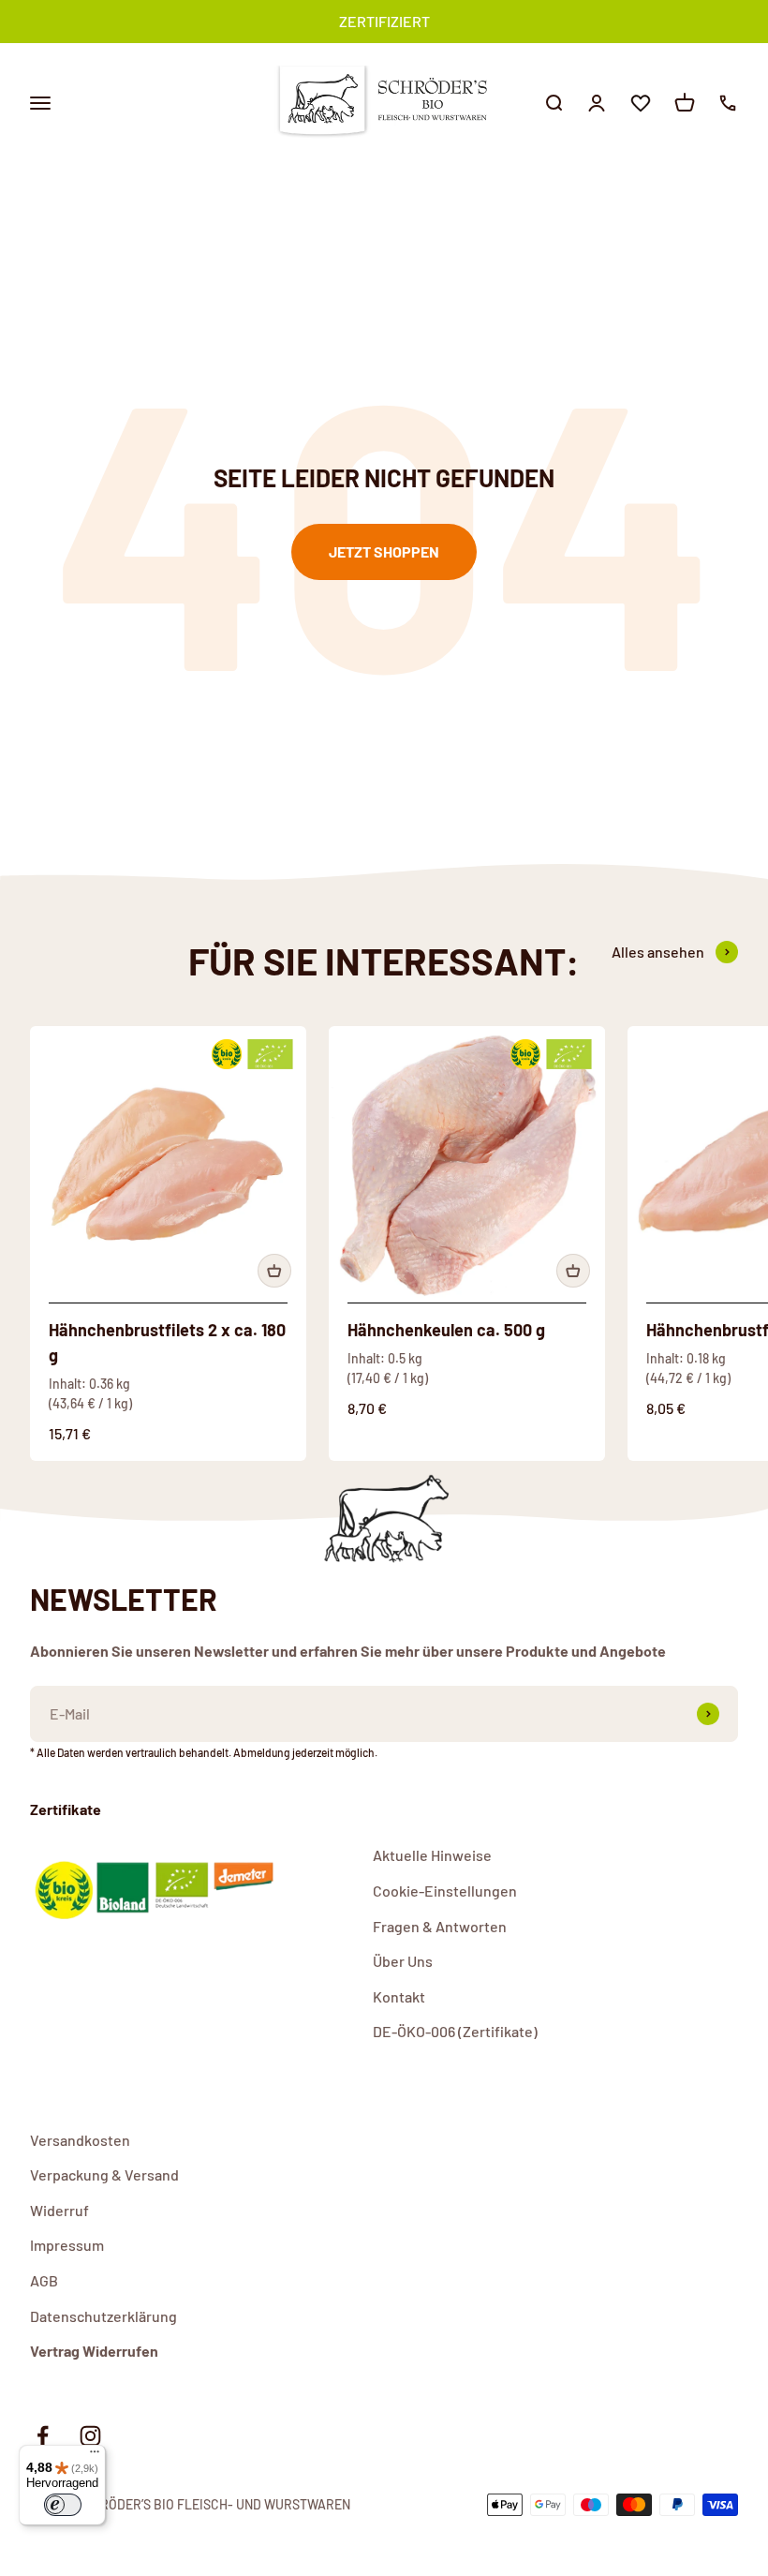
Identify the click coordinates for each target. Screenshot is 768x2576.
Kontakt (399, 1996)
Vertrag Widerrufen (94, 2351)
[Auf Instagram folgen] (90, 2436)
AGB (44, 2280)
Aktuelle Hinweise (432, 1855)
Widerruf (59, 2210)
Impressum (67, 2245)
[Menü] (95, 2456)
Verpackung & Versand (104, 2174)
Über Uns (403, 1961)
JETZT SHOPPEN (384, 551)
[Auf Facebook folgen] (43, 2436)
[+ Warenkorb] (274, 1271)
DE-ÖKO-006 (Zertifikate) (455, 2031)
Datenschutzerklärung (103, 2316)
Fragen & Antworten (440, 1926)
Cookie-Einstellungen (445, 1891)
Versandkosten (80, 2140)
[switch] (63, 2505)
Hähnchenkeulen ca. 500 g (446, 1330)
